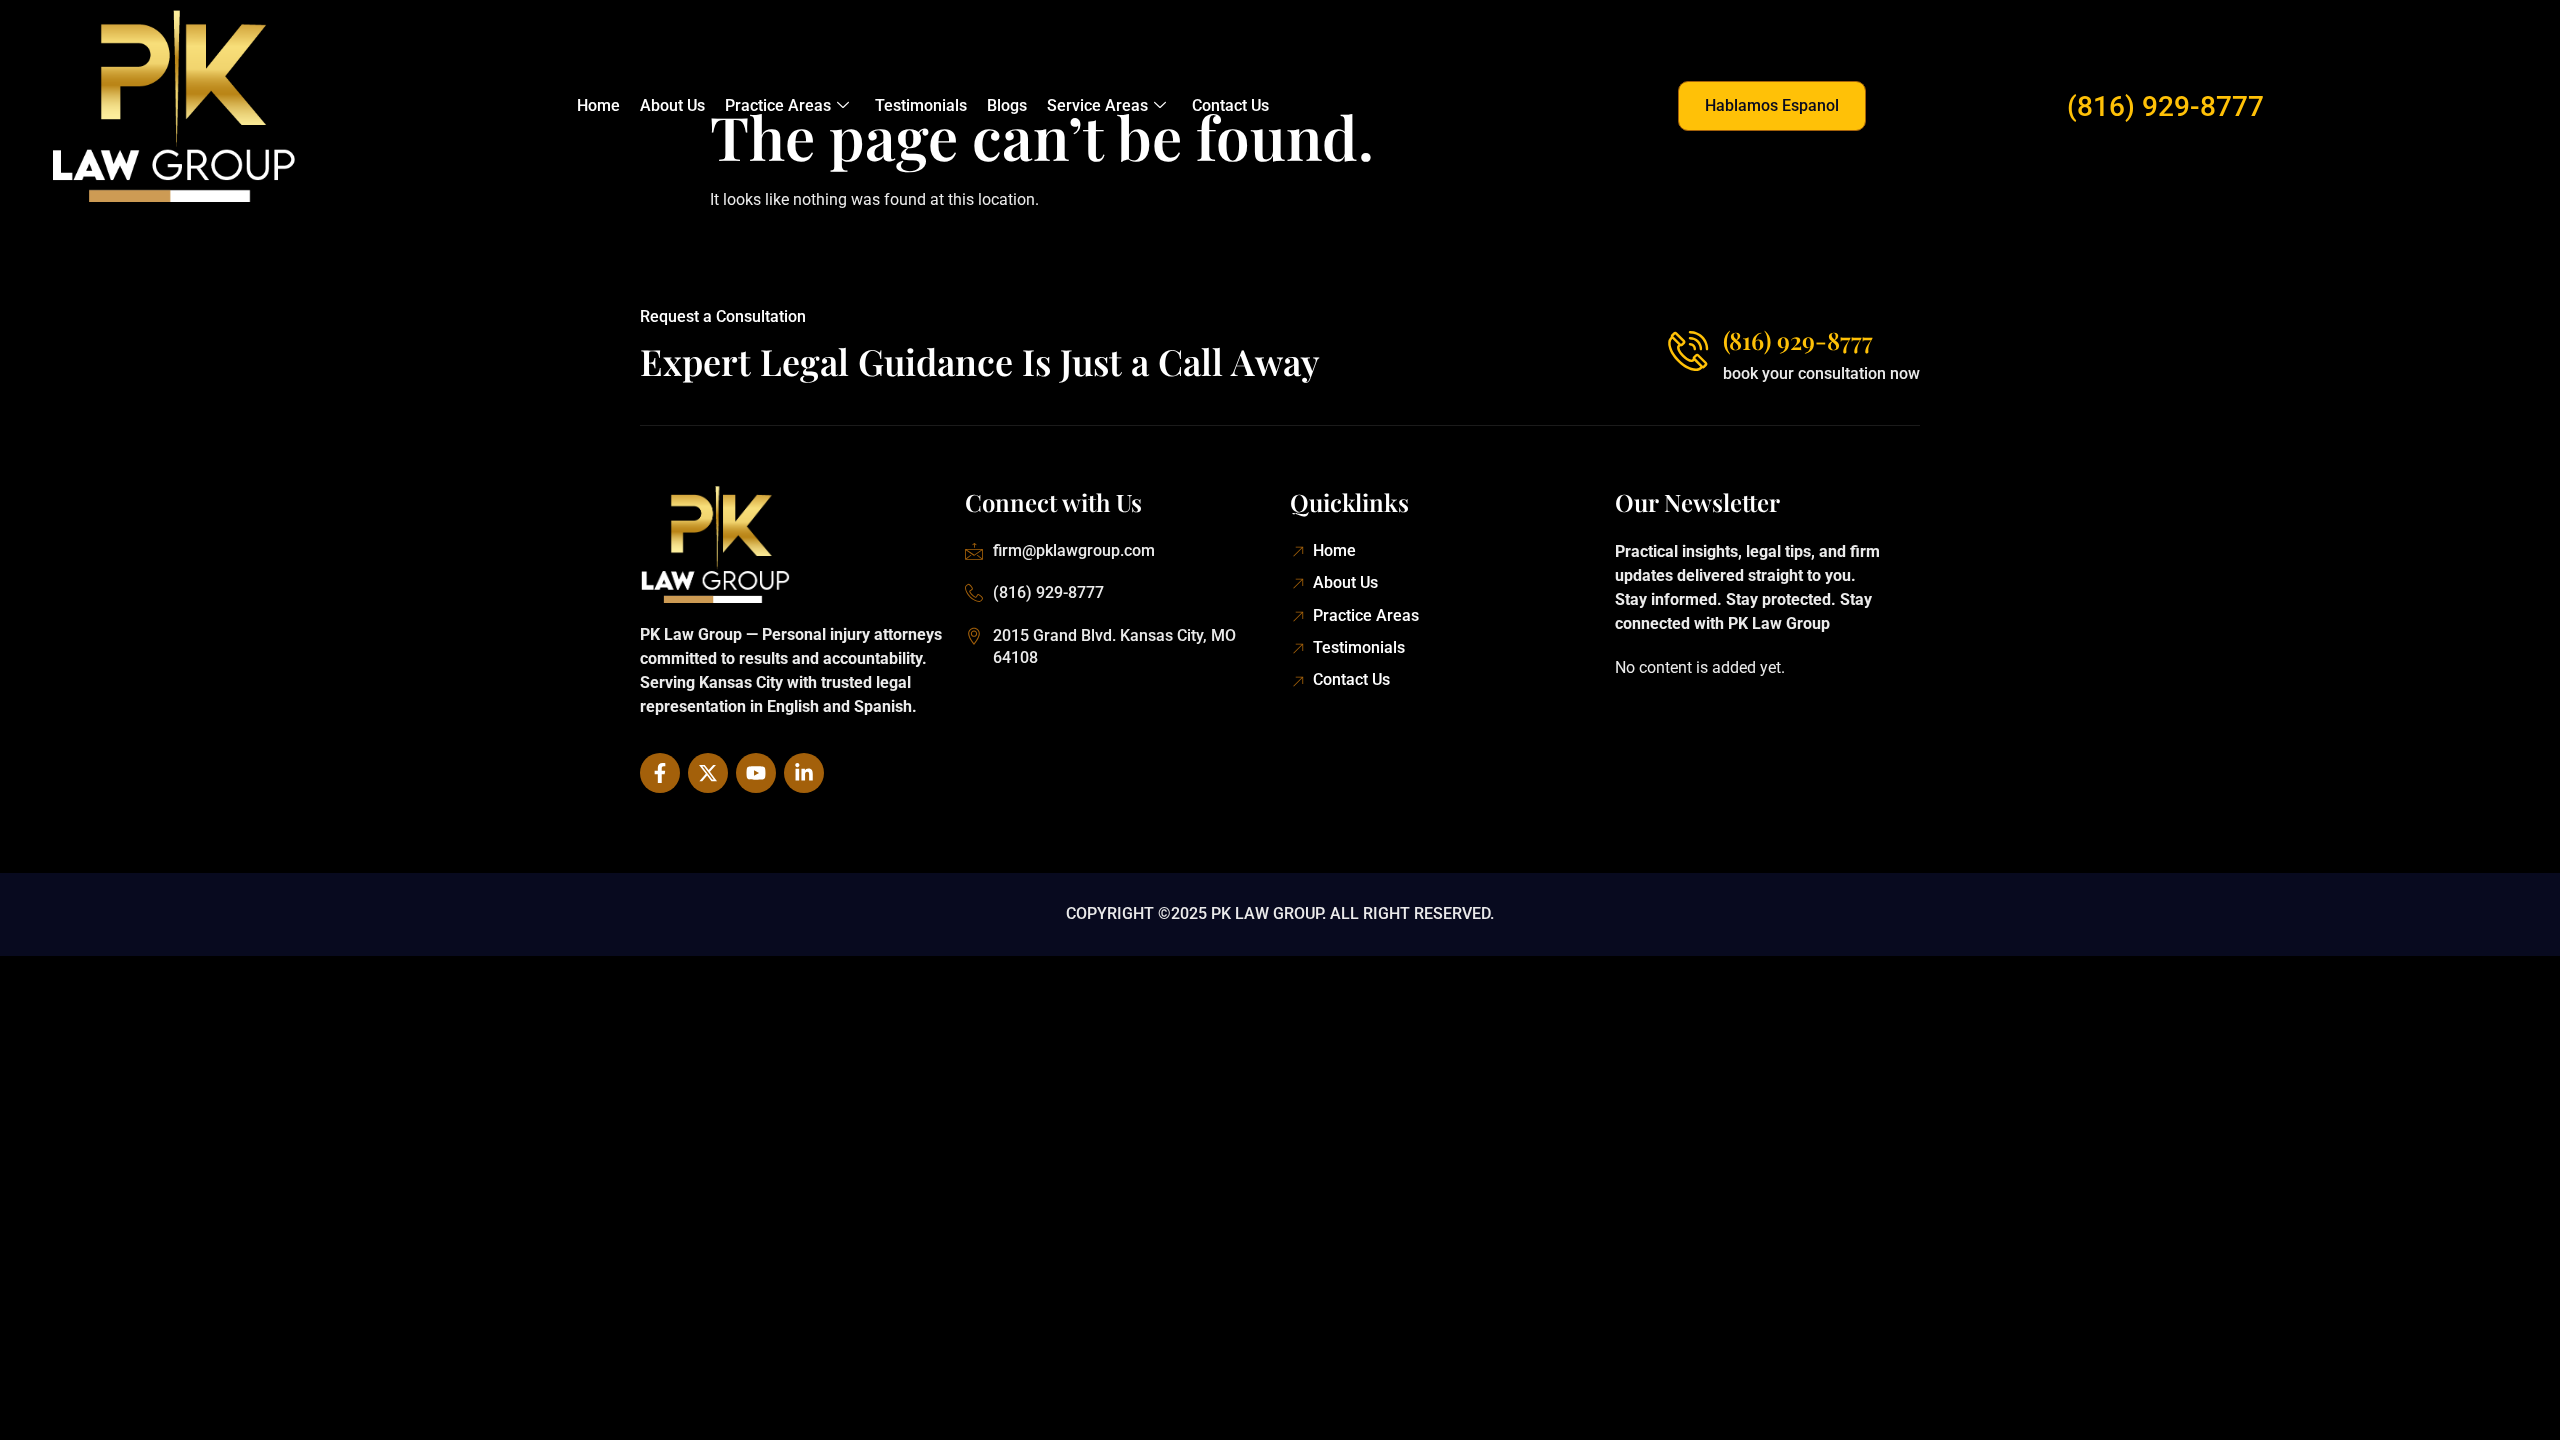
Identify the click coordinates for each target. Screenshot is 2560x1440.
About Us (672, 105)
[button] (1772, 106)
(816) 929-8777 (2165, 106)
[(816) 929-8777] (1688, 351)
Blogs (1007, 105)
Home (598, 105)
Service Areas (1097, 105)
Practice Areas (778, 105)
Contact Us (1230, 105)
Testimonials (921, 105)
